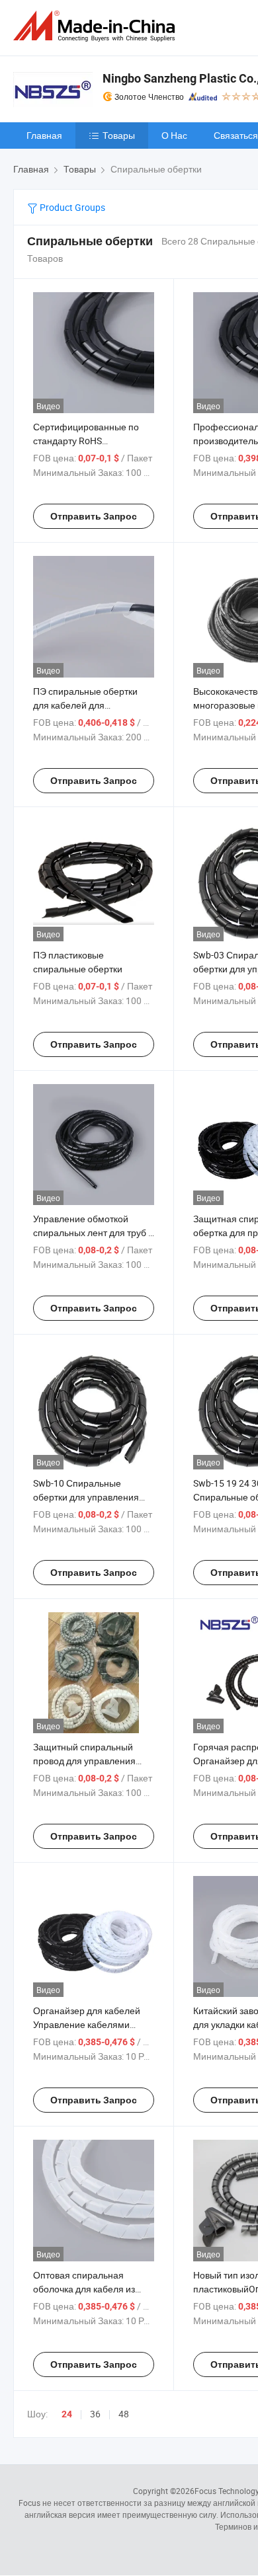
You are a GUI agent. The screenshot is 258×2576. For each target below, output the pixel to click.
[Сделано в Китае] (97, 26)
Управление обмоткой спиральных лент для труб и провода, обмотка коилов (93, 1232)
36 (95, 2414)
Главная (44, 135)
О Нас (174, 135)
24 (67, 2414)
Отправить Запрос (94, 516)
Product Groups (71, 207)
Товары (119, 135)
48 (124, 2414)
